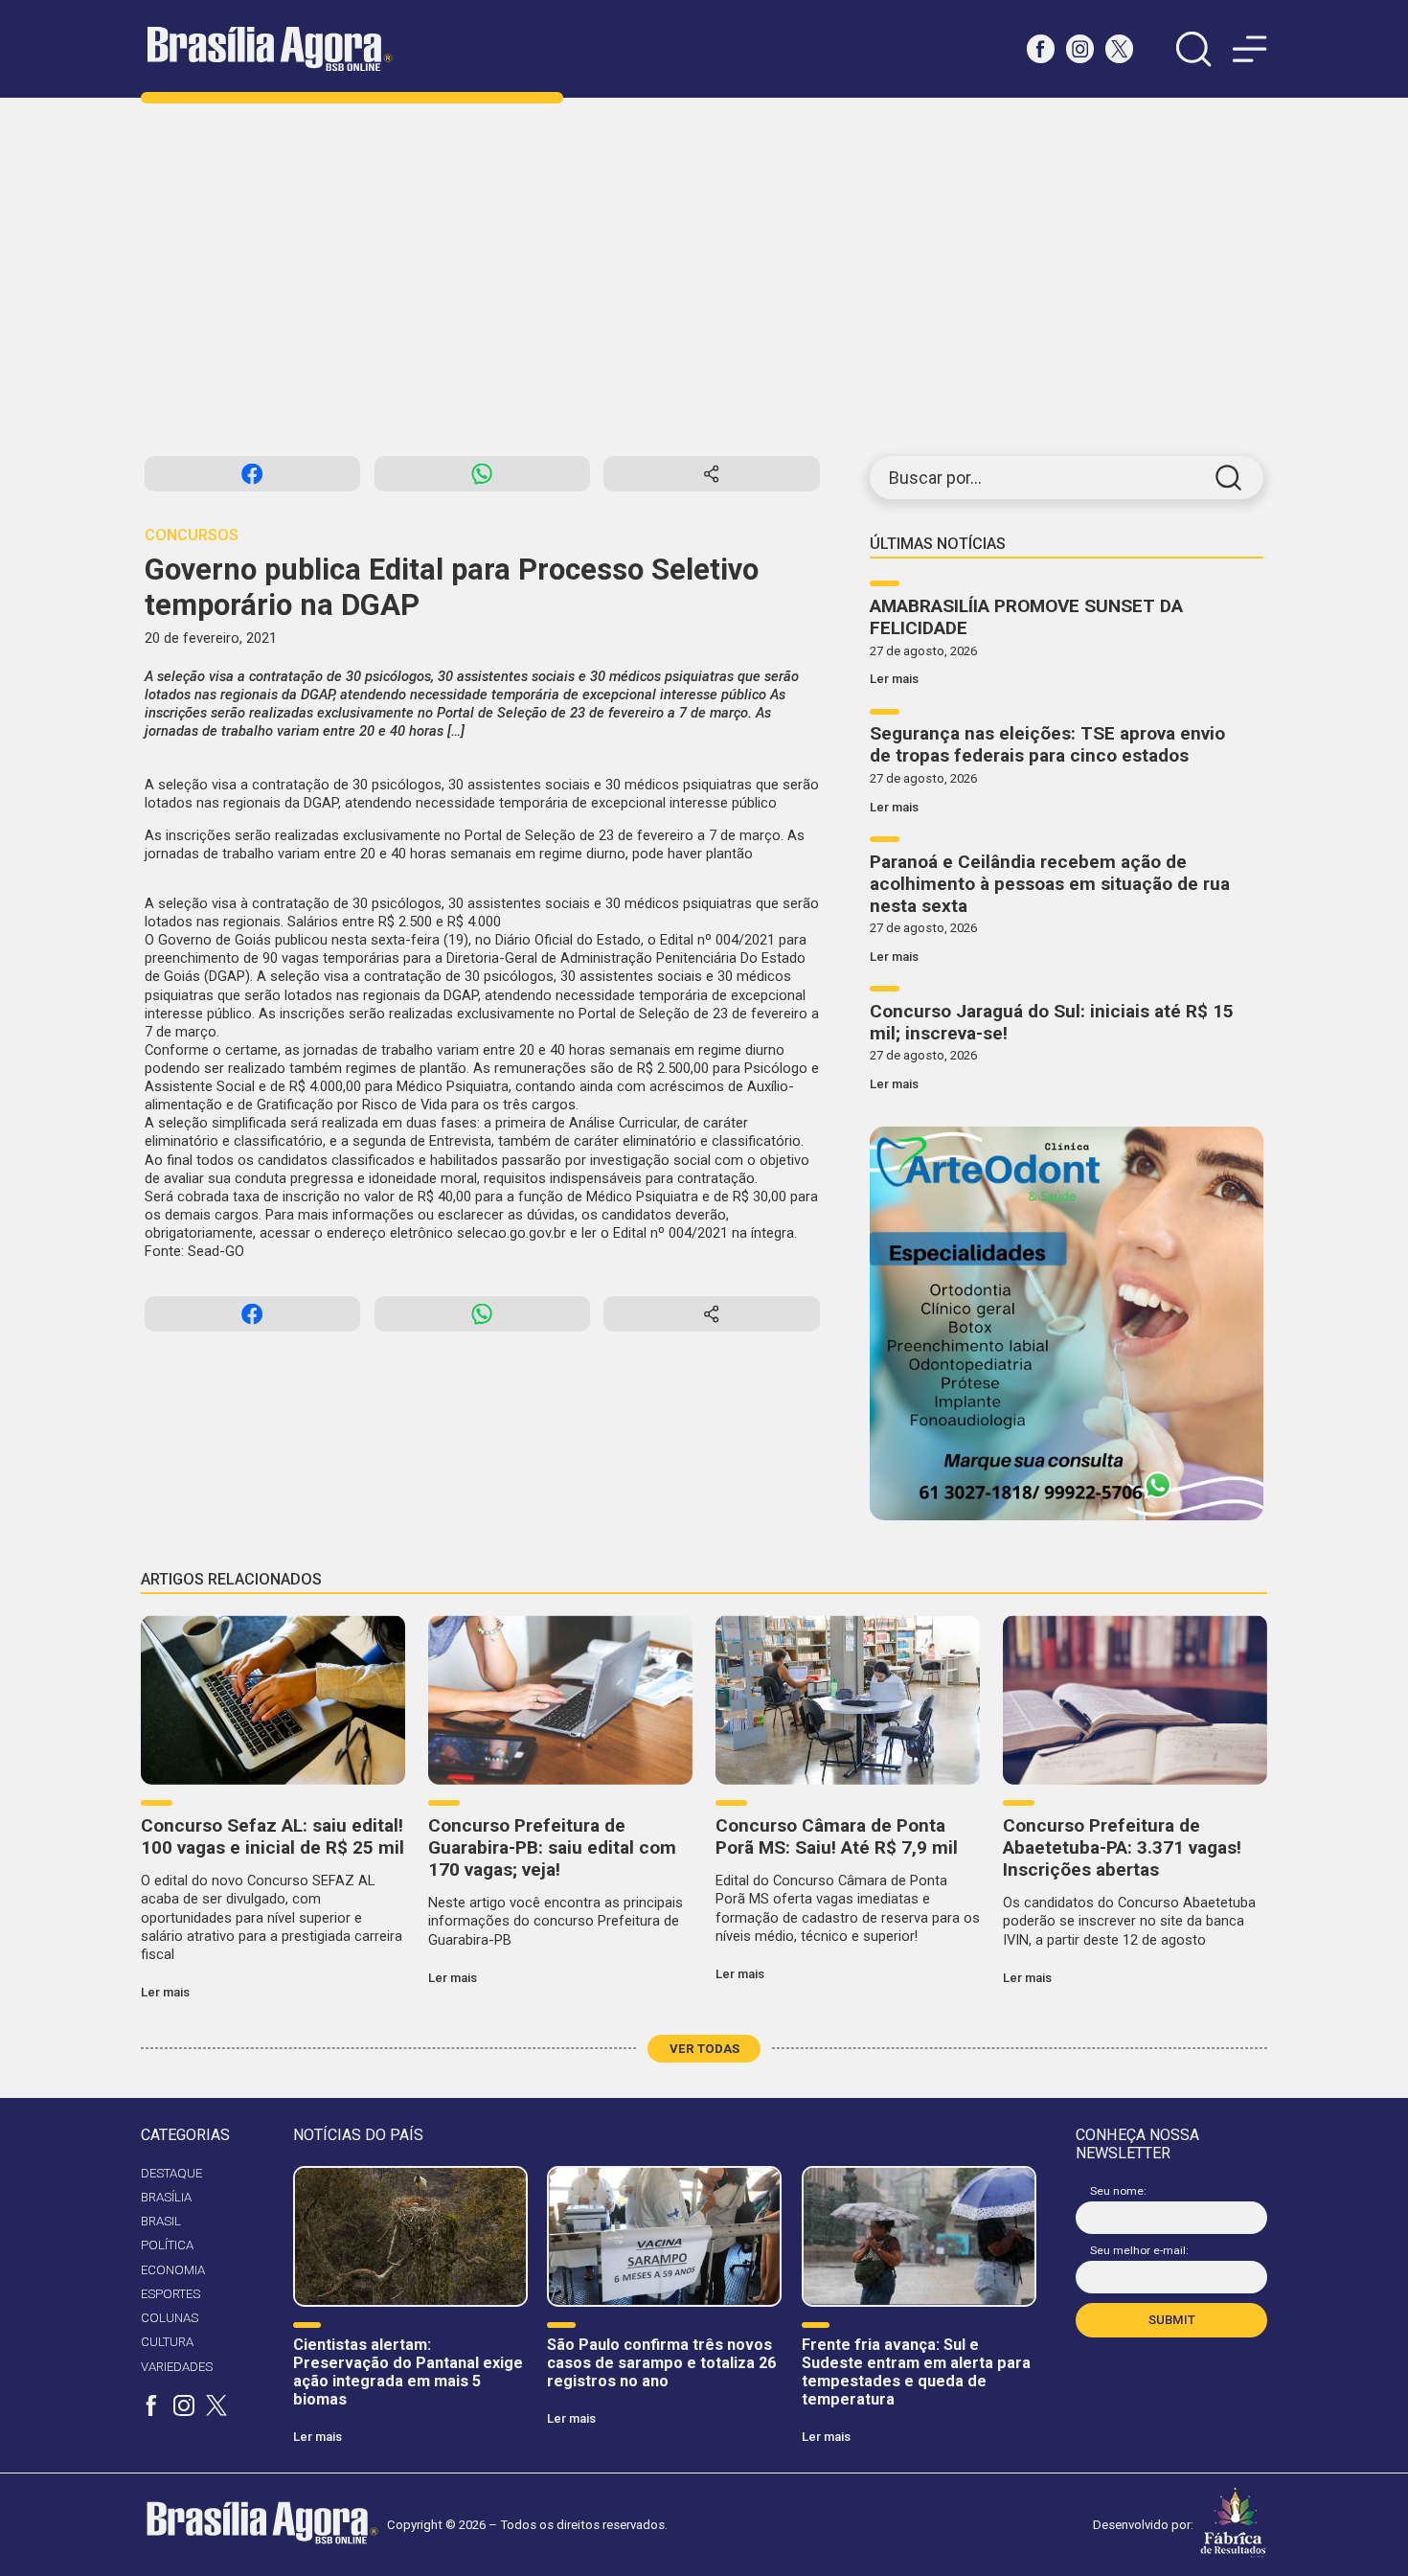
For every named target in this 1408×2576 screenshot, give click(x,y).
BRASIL (161, 2221)
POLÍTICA (167, 2245)
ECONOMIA (173, 2270)
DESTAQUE (171, 2173)
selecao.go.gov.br (511, 1233)
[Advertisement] (704, 277)
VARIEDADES (177, 2367)
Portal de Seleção (520, 835)
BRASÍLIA (166, 2197)
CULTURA (167, 2342)
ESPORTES (170, 2294)
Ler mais (894, 679)
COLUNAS (170, 2318)
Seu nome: (1118, 2191)
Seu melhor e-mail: (1139, 2250)
